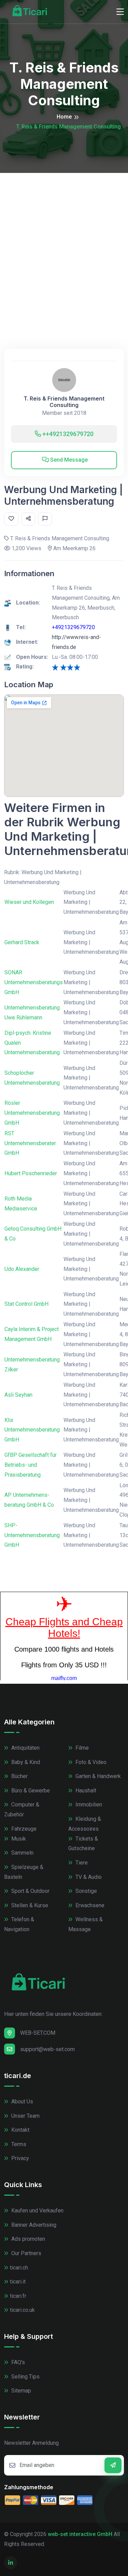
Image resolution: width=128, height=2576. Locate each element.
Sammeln (22, 1853)
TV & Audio (88, 1877)
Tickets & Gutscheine (83, 1844)
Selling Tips (25, 2377)
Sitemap (20, 2391)
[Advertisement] (64, 240)
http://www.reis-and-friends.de (76, 642)
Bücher (19, 1776)
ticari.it (18, 2282)
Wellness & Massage (86, 1924)
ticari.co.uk (22, 2310)
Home (64, 117)
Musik (18, 1839)
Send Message (68, 460)
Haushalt (85, 1791)
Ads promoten (27, 2239)
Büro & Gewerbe (30, 1791)
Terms (18, 2144)
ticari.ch (19, 2268)
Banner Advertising (33, 2225)
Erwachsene (89, 1905)
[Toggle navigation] (120, 12)
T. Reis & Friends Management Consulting (64, 402)
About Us (22, 2102)
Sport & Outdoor (30, 1891)
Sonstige (86, 1891)
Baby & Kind (25, 1762)
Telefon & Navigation (19, 1924)
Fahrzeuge (23, 1829)
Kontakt (20, 2130)
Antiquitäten (25, 1748)
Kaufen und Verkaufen (37, 2211)
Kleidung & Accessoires (85, 1824)
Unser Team (25, 2116)
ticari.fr (18, 2296)
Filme (81, 1748)
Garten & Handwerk (97, 1776)
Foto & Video (90, 1762)
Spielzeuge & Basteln (24, 1872)
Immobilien (88, 1805)
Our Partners (26, 2253)
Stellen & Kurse (29, 1905)
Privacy (19, 2158)
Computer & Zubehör (22, 1809)
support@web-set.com (47, 2049)
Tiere (81, 1863)
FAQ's (17, 2362)
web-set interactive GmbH (80, 2534)
